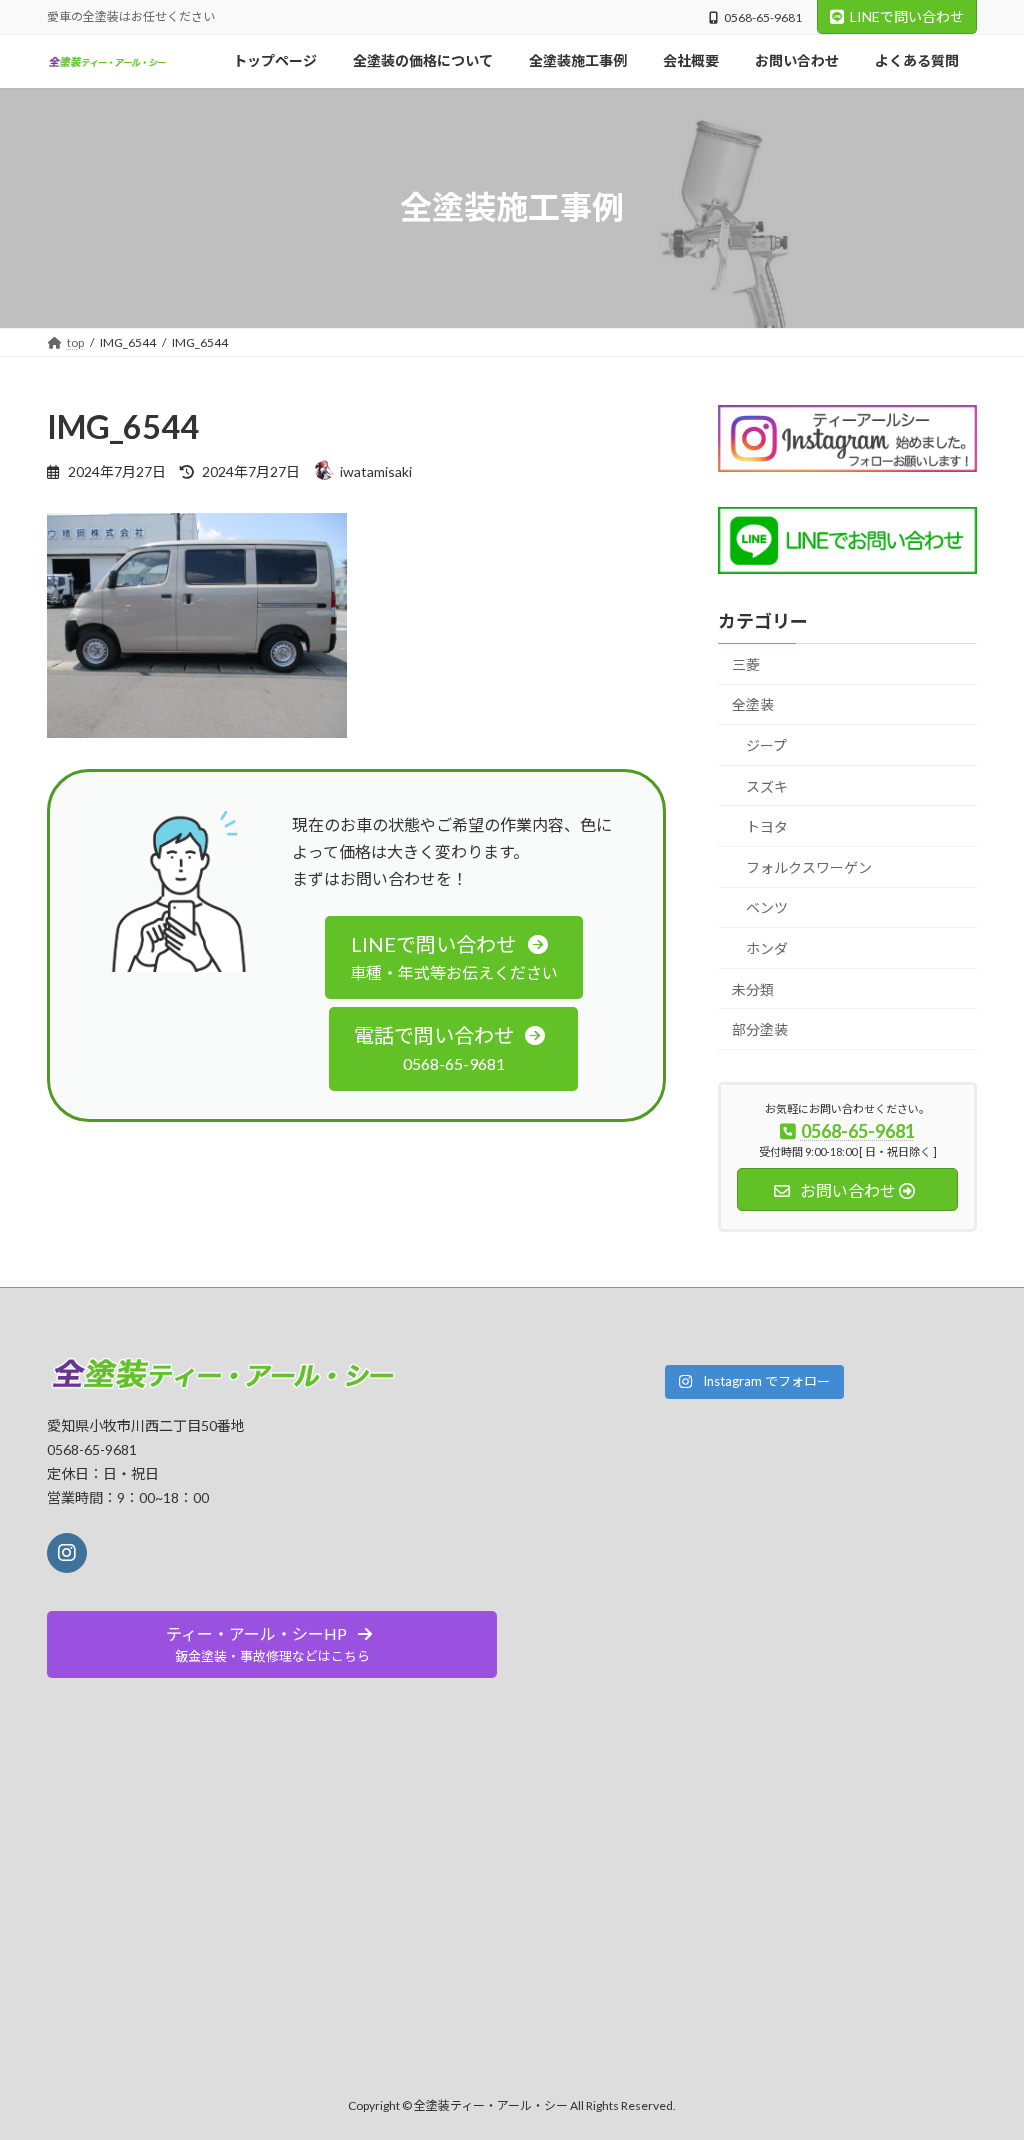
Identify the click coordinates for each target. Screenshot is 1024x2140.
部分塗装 (760, 1029)
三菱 (746, 663)
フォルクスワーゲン (809, 866)
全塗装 (753, 704)
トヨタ (767, 826)
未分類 (753, 988)
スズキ (767, 785)
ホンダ (767, 947)
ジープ (766, 745)
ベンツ (767, 907)
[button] (454, 957)
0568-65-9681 (763, 17)
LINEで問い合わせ (907, 16)
